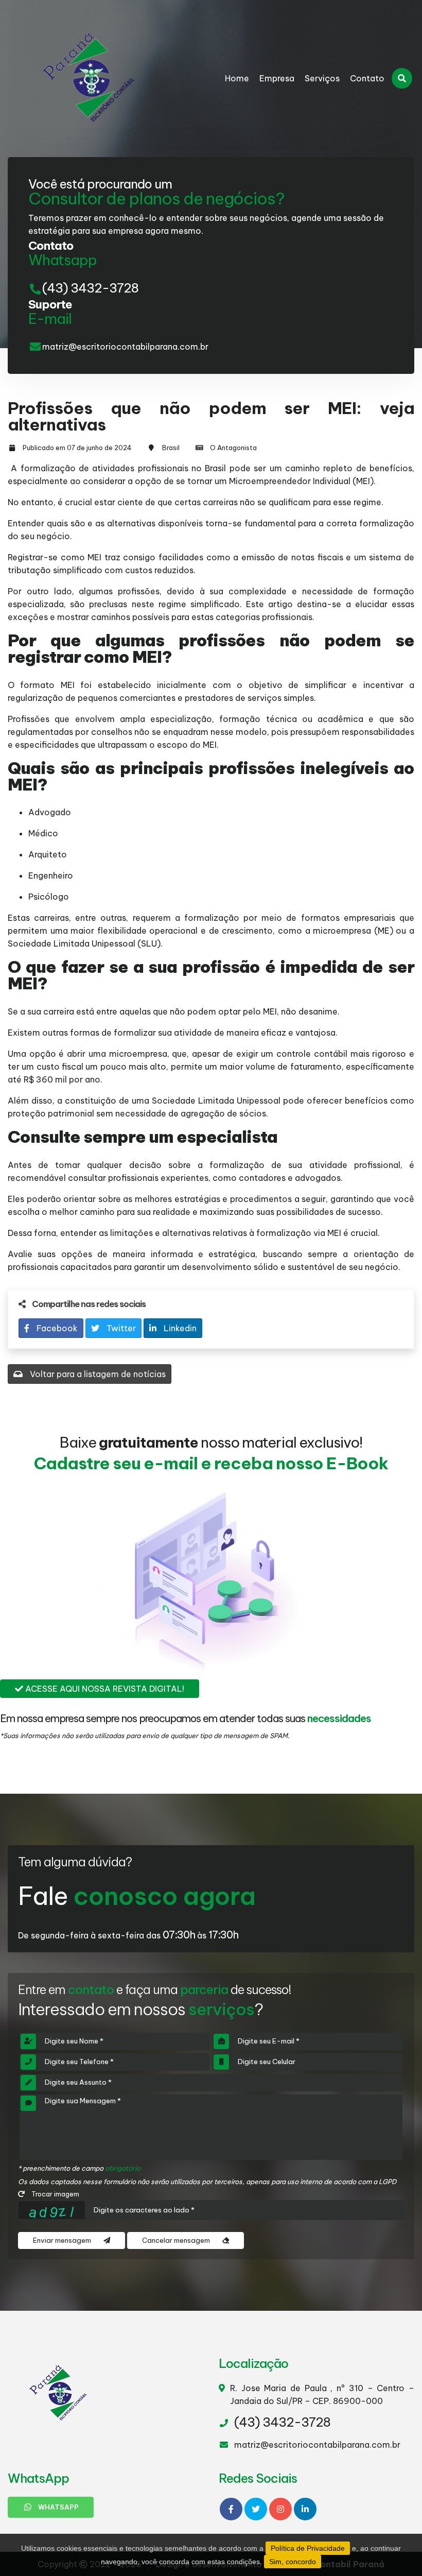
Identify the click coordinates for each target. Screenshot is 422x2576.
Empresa (277, 78)
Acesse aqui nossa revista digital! (104, 1689)
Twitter (120, 1328)
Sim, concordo (293, 2562)
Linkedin (179, 1328)
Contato (367, 78)
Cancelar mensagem (177, 2240)
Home (237, 78)
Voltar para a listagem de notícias (97, 1374)
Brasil (171, 448)
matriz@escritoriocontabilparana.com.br (125, 347)
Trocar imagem (55, 2194)
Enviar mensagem (63, 2240)
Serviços (322, 78)
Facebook (56, 1328)
